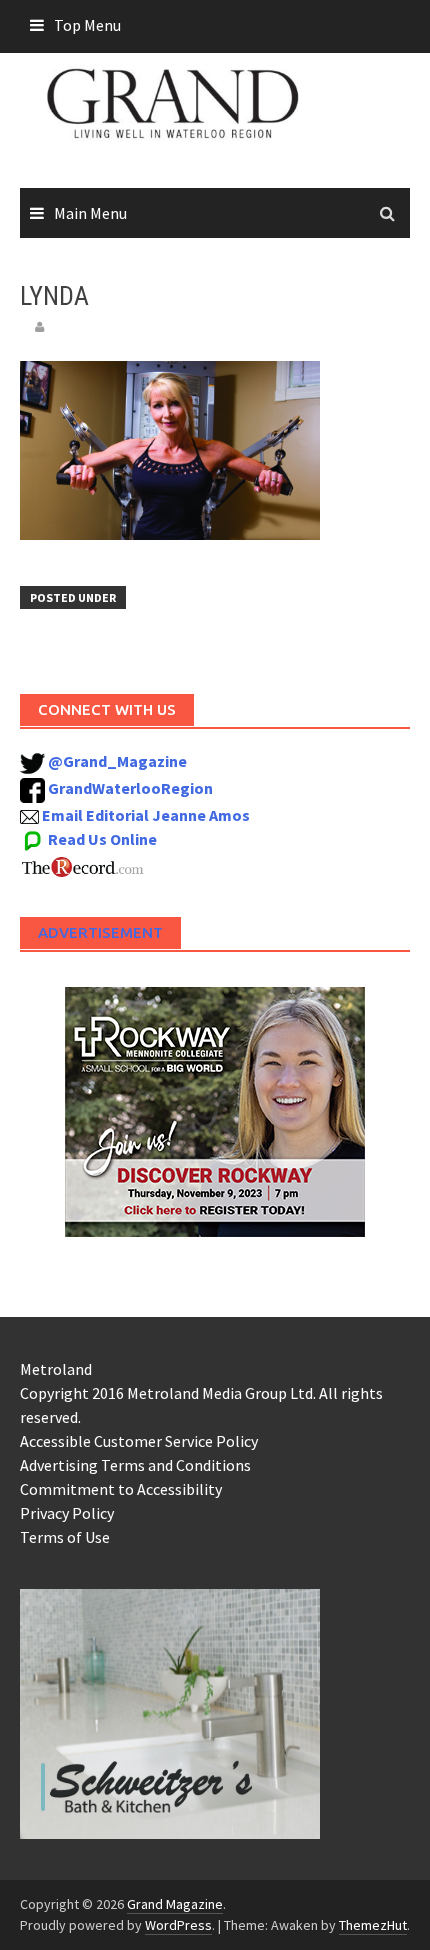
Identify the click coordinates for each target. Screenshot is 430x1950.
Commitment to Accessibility (121, 1489)
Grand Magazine (175, 1904)
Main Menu (90, 213)
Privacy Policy (67, 1513)
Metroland (56, 1369)
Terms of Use (65, 1537)
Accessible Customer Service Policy (139, 1441)
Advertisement (100, 932)
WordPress (178, 1925)
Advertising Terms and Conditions (135, 1465)
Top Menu (87, 25)
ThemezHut (373, 1925)
